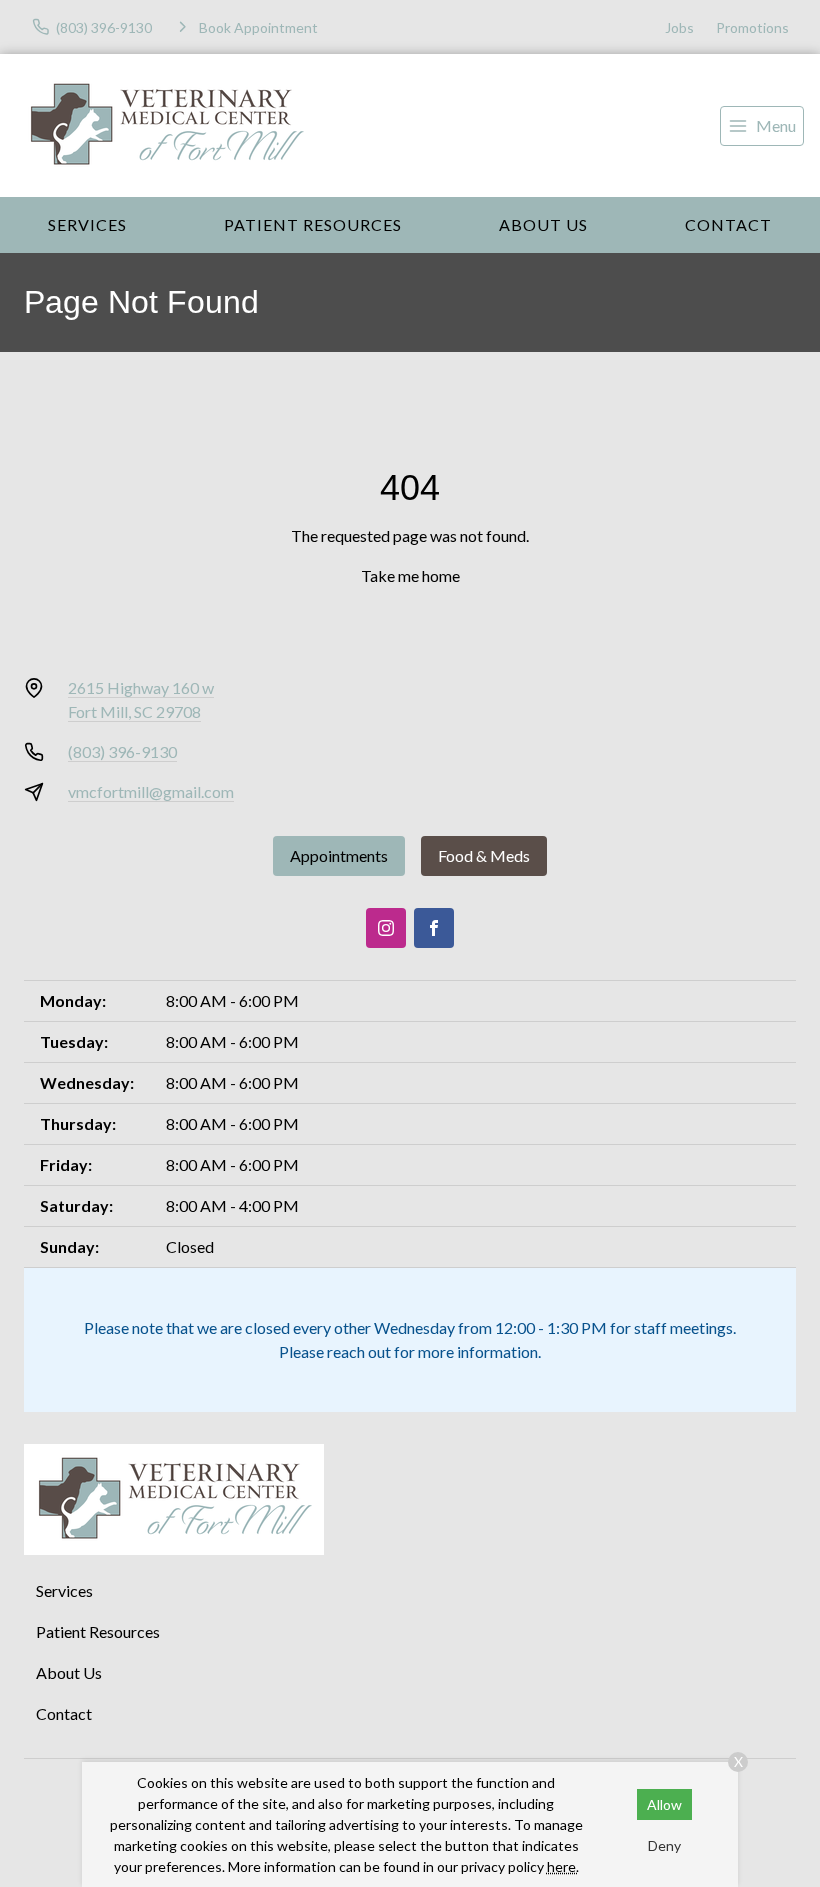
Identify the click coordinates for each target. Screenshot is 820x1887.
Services (87, 224)
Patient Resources (313, 224)
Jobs (679, 27)
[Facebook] (434, 928)
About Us (543, 224)
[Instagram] (386, 928)
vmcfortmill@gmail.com (151, 791)
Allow (664, 1804)
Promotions (752, 27)
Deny (664, 1845)
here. (563, 1866)
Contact (728, 224)
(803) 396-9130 (122, 751)
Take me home (410, 575)
